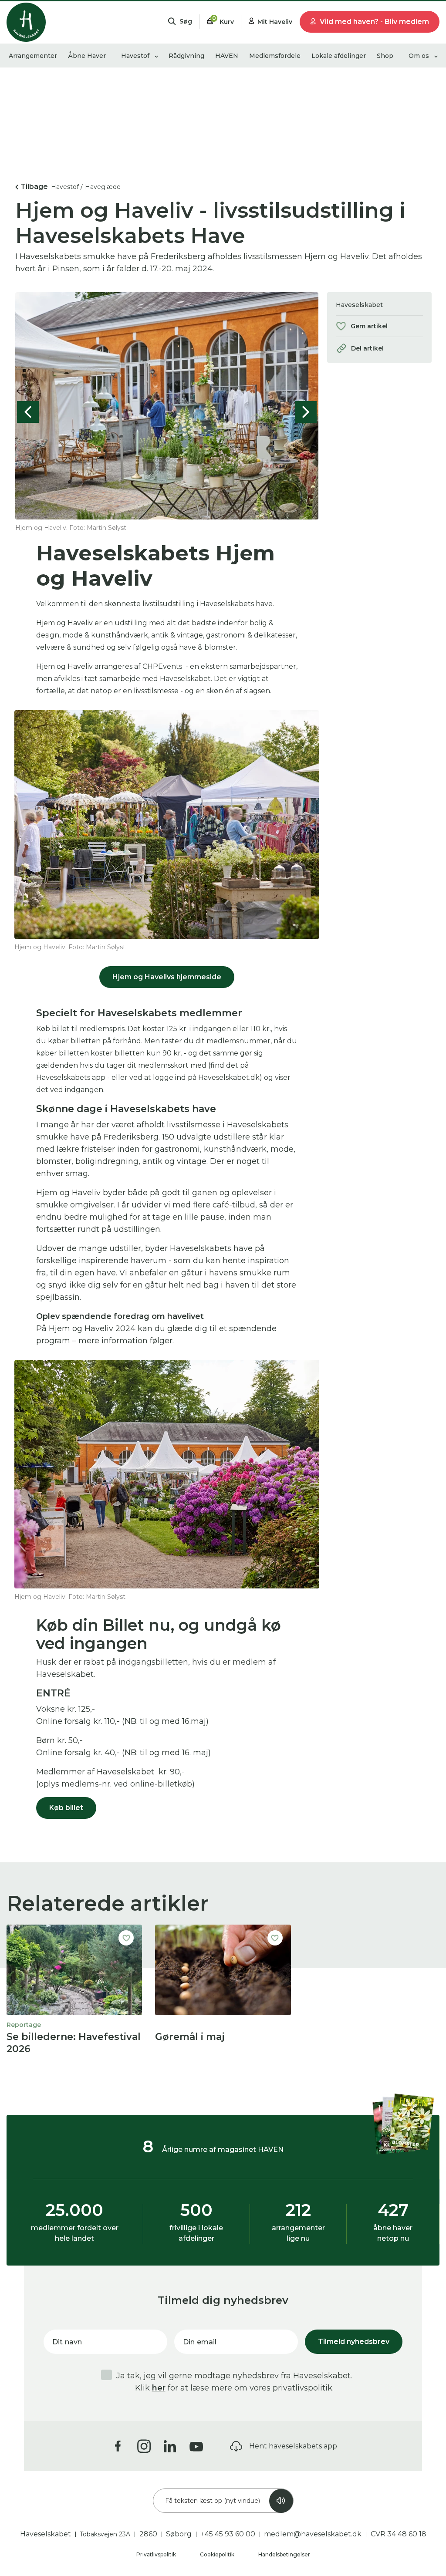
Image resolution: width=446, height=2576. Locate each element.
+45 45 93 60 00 (228, 2534)
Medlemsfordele (275, 56)
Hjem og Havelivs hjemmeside (167, 977)
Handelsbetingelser (284, 2554)
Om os (419, 56)
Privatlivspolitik (157, 2554)
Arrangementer (33, 56)
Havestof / (67, 187)
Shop (385, 56)
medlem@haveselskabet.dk (313, 2534)
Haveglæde (103, 187)
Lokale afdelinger (339, 56)
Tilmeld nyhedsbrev (354, 2342)
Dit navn (67, 2342)
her (159, 2388)
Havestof (135, 56)
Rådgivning (186, 56)
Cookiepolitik (218, 2554)
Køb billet (66, 1808)
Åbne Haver (87, 56)
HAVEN (227, 56)
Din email (200, 2342)
